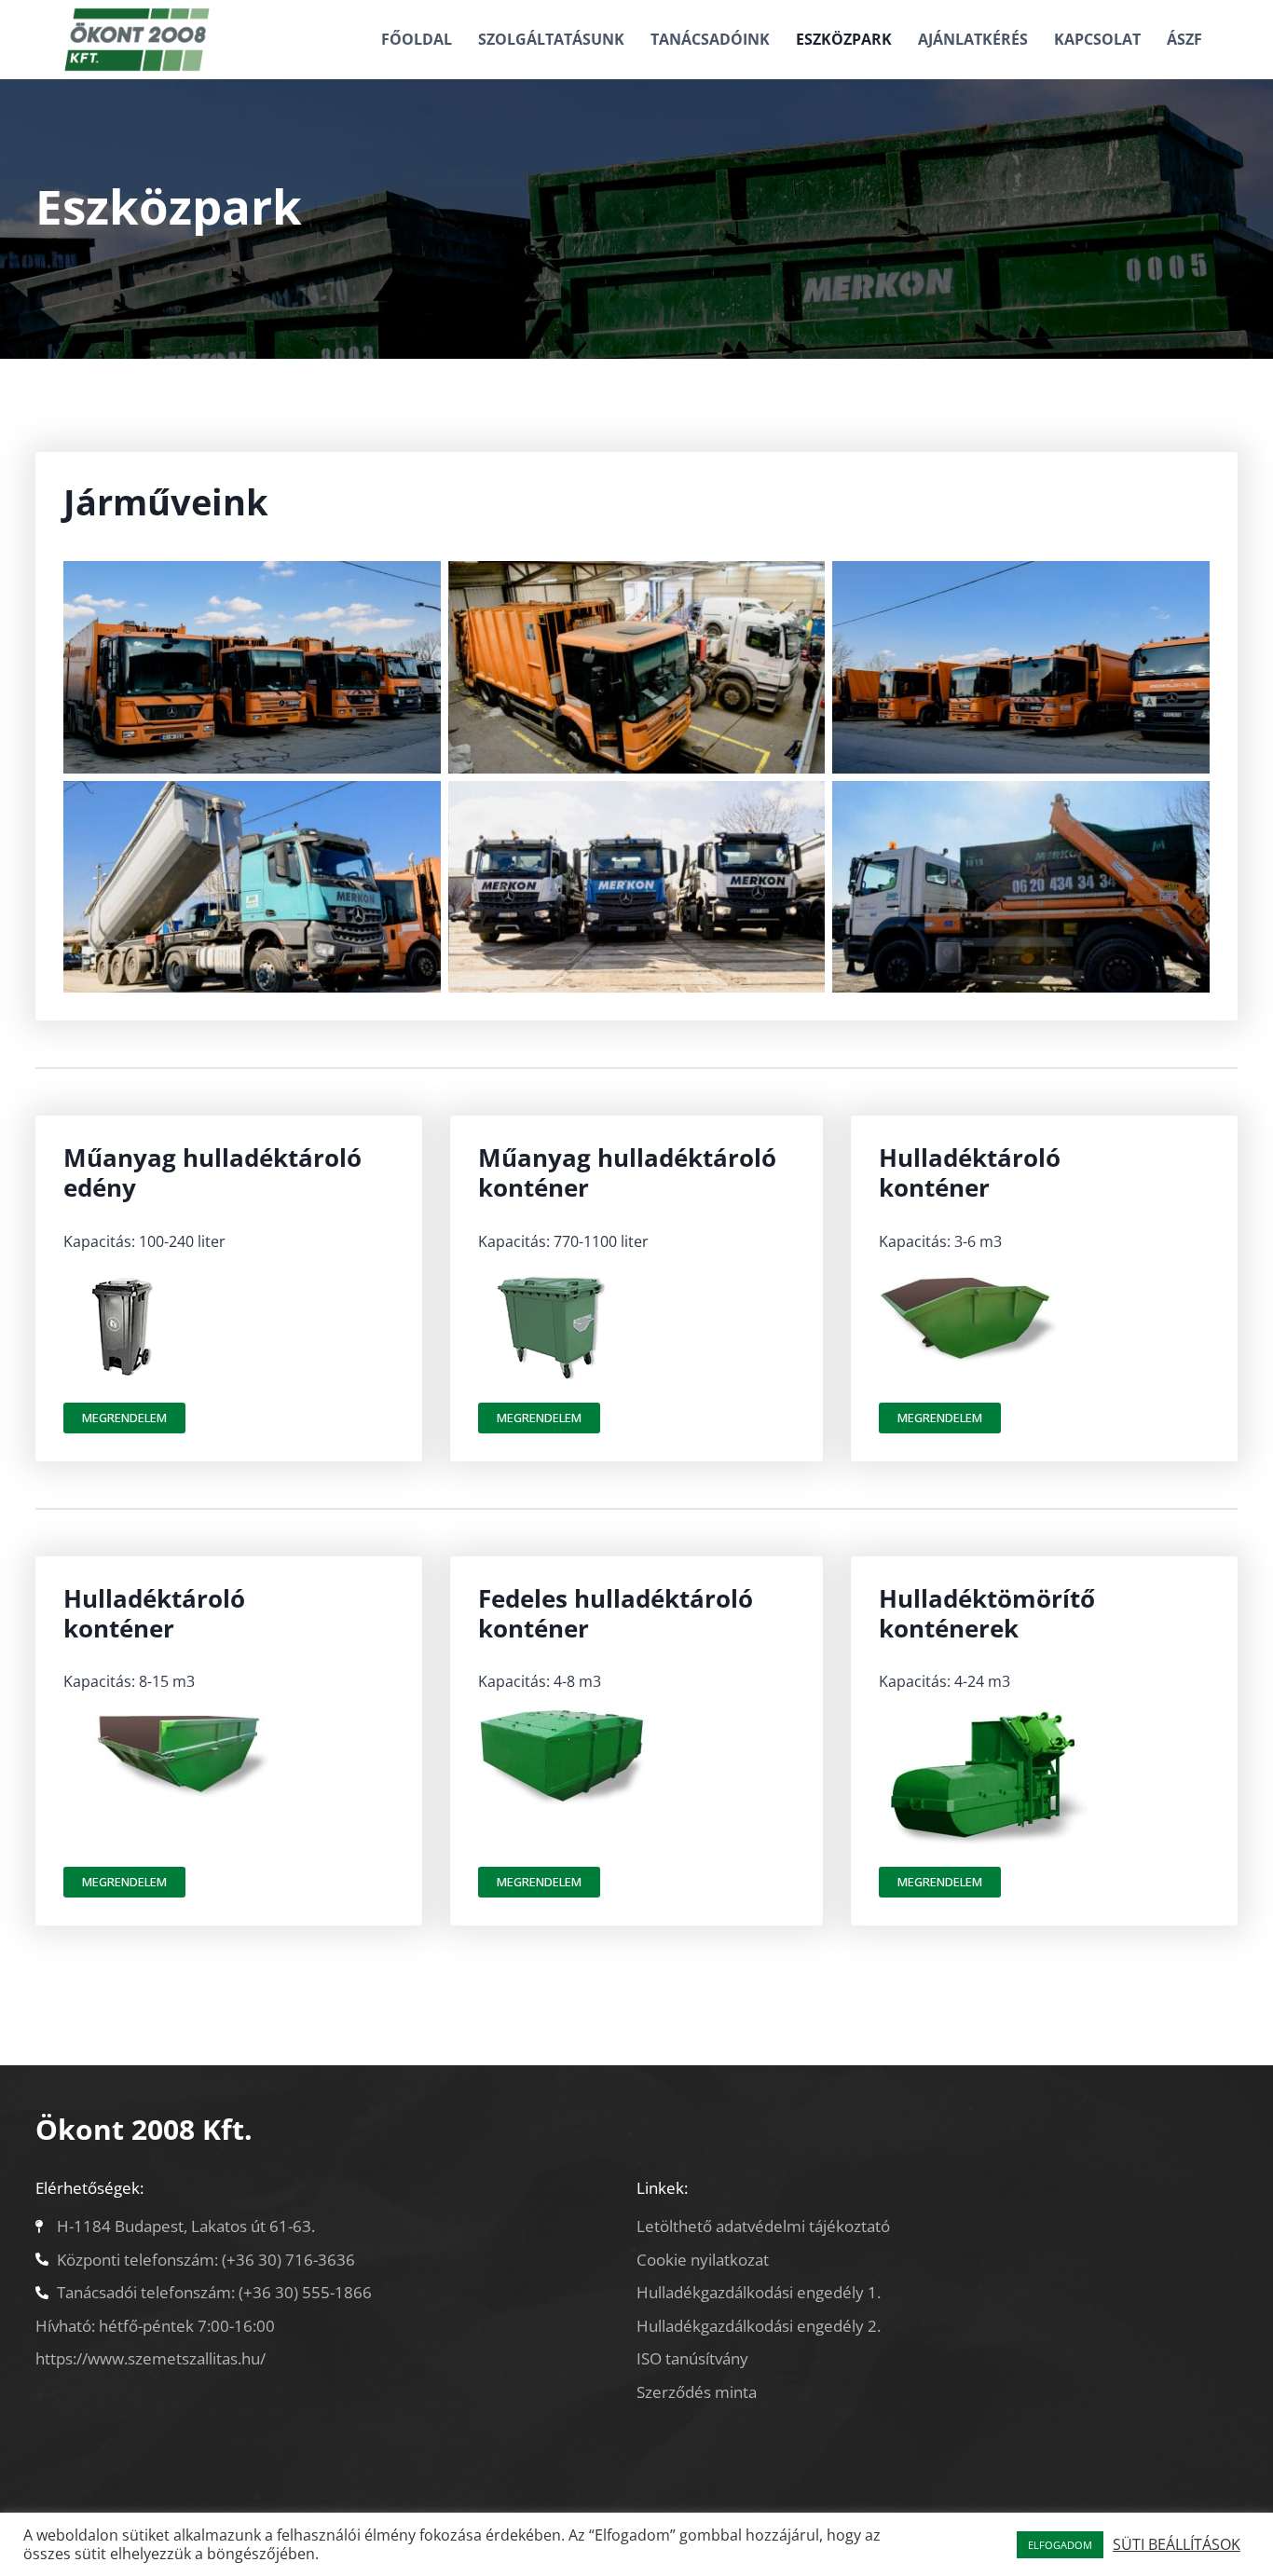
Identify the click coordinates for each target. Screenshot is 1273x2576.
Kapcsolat (1097, 39)
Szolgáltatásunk (551, 39)
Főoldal (417, 39)
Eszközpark (844, 39)
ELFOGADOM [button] (1060, 2545)
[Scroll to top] (1226, 2510)
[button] (124, 1418)
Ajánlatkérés (973, 39)
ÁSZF (1184, 39)
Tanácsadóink (710, 39)
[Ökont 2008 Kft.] (137, 40)
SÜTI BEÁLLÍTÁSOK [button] (1177, 2544)
